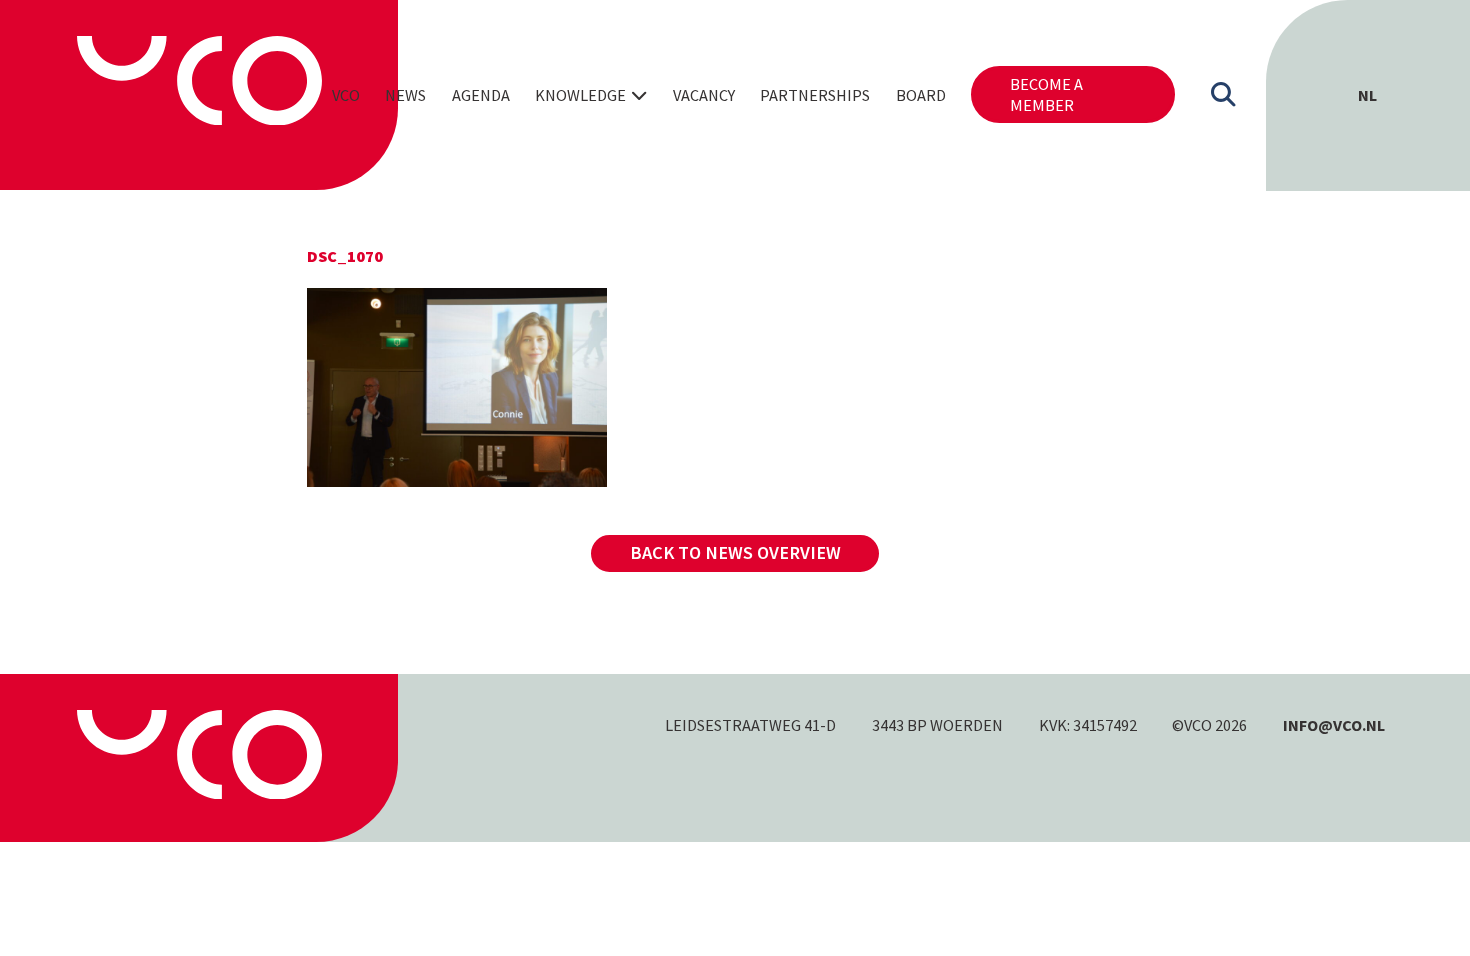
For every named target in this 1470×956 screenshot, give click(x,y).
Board (921, 95)
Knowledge (580, 95)
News (405, 95)
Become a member (1046, 94)
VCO (346, 95)
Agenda (481, 95)
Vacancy (704, 95)
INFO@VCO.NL (1334, 725)
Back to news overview (735, 552)
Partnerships (815, 95)
